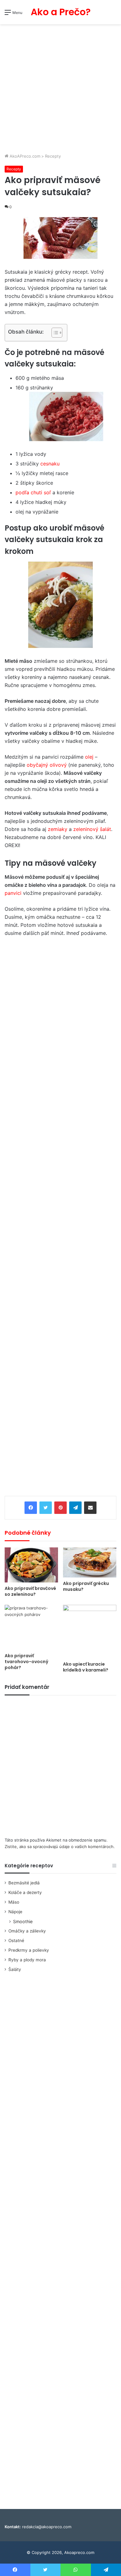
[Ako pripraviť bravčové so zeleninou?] (31, 1565)
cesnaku (50, 464)
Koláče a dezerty (25, 1892)
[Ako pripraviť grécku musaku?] (90, 1562)
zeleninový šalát (92, 829)
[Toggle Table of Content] (54, 333)
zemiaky (58, 829)
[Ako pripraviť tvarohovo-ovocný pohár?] (31, 1627)
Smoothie (23, 1921)
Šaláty (15, 1969)
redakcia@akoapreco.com (47, 2527)
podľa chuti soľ (33, 492)
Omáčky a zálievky (27, 1931)
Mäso (14, 1902)
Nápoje (15, 1912)
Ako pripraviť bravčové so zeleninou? (30, 1591)
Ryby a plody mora (27, 1960)
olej (90, 757)
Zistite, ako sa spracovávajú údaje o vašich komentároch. (60, 1847)
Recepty (53, 156)
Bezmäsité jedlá (24, 1883)
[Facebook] (31, 1508)
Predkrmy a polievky (29, 1950)
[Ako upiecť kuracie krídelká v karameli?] (90, 1631)
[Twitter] (46, 1508)
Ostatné (16, 1941)
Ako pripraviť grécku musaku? (86, 1586)
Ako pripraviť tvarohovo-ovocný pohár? (27, 1662)
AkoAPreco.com (24, 156)
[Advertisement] (60, 89)
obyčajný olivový (47, 765)
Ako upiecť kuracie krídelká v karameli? (86, 1667)
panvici (14, 893)
